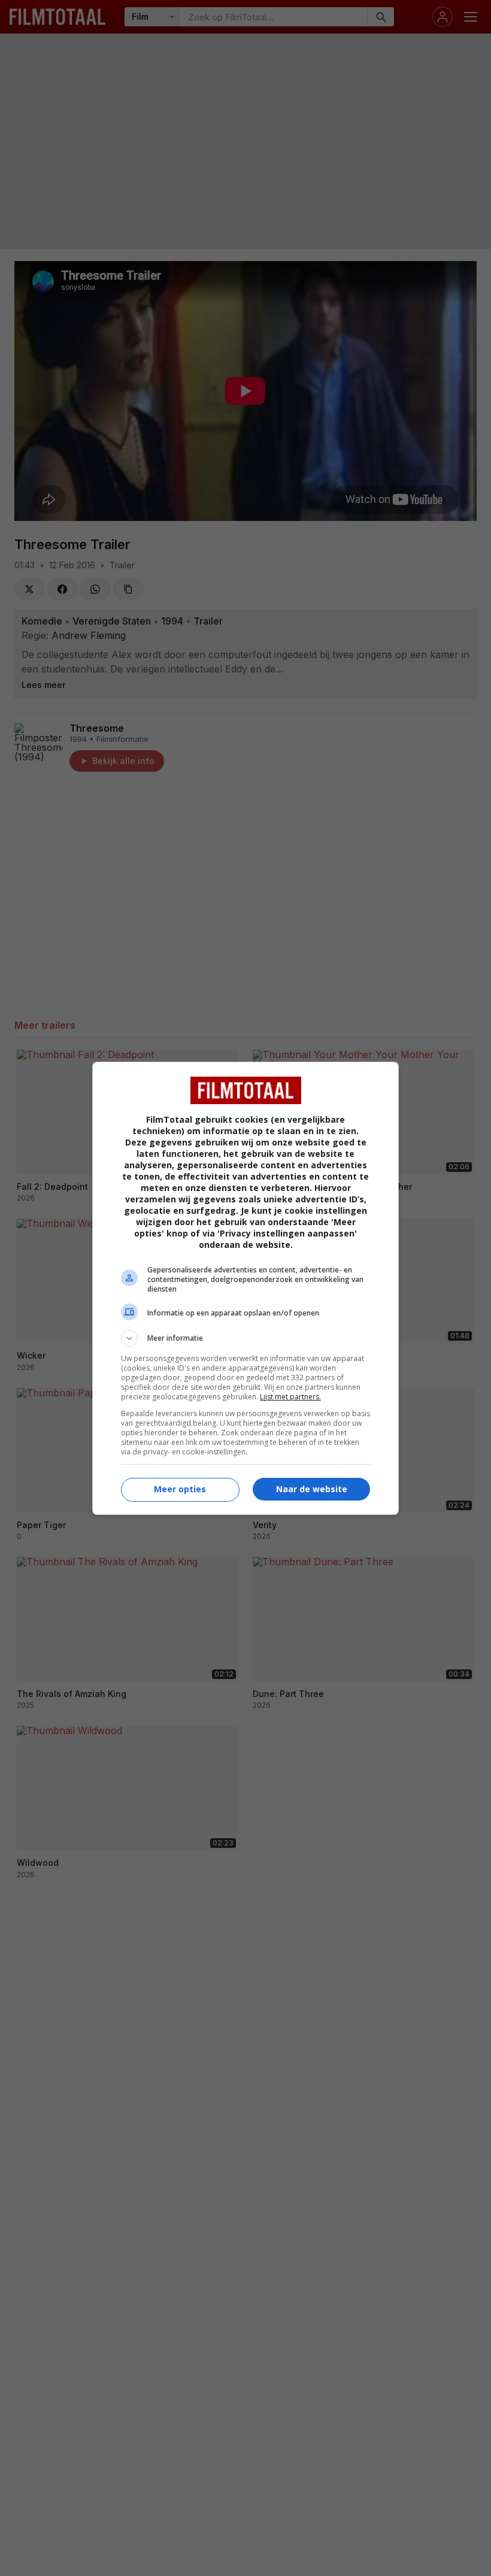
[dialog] (245, 1288)
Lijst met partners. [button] (290, 1397)
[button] (245, 1338)
